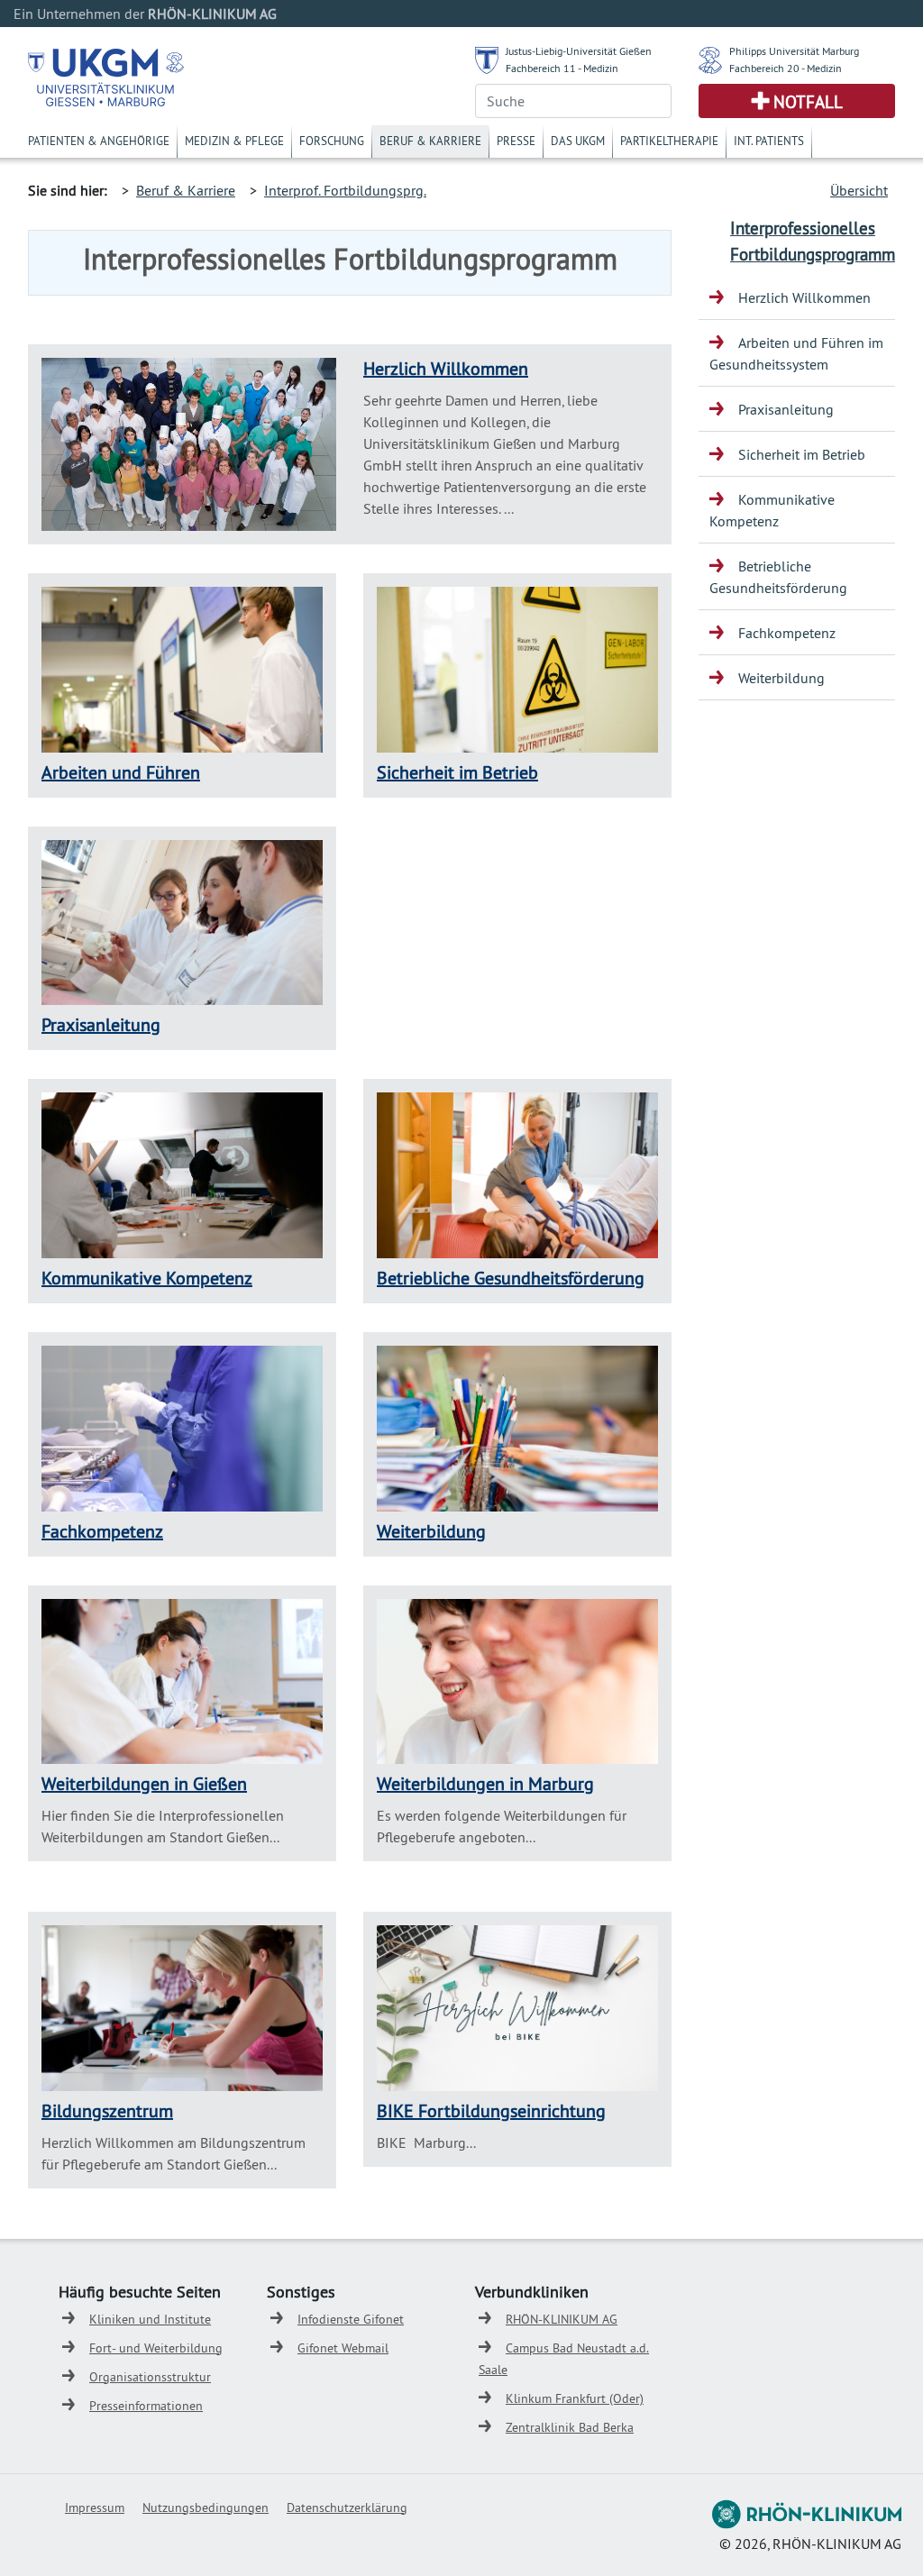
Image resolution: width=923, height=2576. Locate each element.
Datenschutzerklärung (347, 2507)
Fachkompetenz (102, 1531)
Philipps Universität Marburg (794, 51)
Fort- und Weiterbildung (156, 2348)
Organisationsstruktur (150, 2377)
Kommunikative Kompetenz (147, 1278)
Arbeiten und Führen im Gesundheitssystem (796, 353)
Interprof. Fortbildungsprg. (345, 190)
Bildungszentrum (107, 2110)
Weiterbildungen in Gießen (144, 1783)
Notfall (808, 102)
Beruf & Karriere (430, 141)
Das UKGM (578, 141)
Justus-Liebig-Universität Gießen (579, 51)
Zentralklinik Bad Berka (570, 2427)
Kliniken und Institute (150, 2319)
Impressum (95, 2507)
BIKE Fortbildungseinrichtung (491, 2110)
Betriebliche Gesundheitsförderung (511, 1278)
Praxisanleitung (101, 1024)
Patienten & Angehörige (99, 141)
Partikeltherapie (669, 141)
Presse (516, 141)
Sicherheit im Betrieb (457, 772)
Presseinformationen (146, 2406)
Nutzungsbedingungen (206, 2507)
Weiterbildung (431, 1531)
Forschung (332, 141)
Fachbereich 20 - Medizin (786, 68)
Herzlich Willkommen (446, 368)
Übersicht (859, 190)
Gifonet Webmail (343, 2348)
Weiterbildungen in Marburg (485, 1783)
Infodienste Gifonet (351, 2319)
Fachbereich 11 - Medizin (562, 68)
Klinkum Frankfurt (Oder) (575, 2398)
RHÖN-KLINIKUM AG (562, 2319)
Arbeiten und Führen (121, 772)
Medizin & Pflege (234, 141)
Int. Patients (769, 141)
